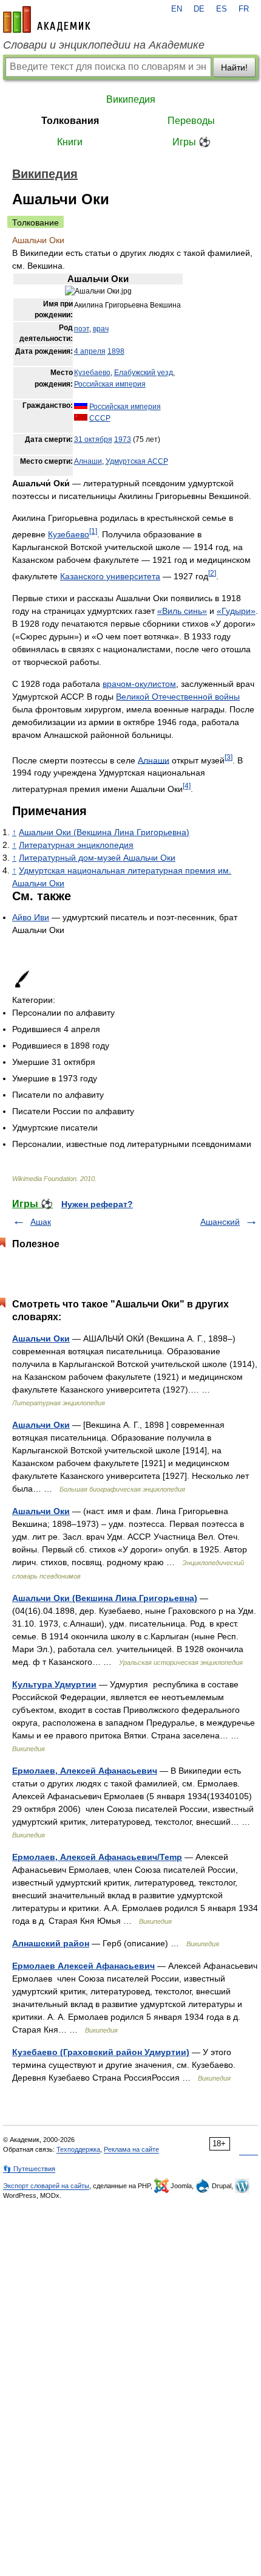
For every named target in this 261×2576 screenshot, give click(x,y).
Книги (70, 142)
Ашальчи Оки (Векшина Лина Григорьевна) (104, 832)
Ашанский (220, 1222)
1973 (123, 439)
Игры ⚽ (192, 142)
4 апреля (90, 351)
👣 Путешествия (29, 2169)
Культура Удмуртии (54, 1684)
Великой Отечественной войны (178, 697)
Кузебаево (92, 373)
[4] (187, 786)
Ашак (41, 1222)
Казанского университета (110, 576)
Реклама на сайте (131, 2149)
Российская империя (110, 384)
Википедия (131, 99)
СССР (100, 418)
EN (177, 9)
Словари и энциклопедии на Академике (104, 45)
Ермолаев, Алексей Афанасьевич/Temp (97, 1857)
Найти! (234, 67)
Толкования (70, 121)
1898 (116, 351)
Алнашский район (51, 1943)
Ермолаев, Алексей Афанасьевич (85, 1771)
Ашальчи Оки (41, 1338)
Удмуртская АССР (137, 461)
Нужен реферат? (97, 1204)
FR (244, 9)
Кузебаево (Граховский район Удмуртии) (101, 2052)
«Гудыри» (236, 611)
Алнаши (88, 461)
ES (222, 9)
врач (101, 329)
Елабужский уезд (144, 373)
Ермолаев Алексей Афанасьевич (83, 1966)
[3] (229, 757)
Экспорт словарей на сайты (46, 2186)
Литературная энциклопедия (76, 845)
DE (199, 9)
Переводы (191, 121)
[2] (212, 573)
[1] (93, 531)
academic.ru (47, 19)
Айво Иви (31, 917)
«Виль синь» (182, 611)
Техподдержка (78, 2149)
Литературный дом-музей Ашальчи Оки (97, 858)
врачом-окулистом (139, 684)
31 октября (93, 439)
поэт (82, 329)
